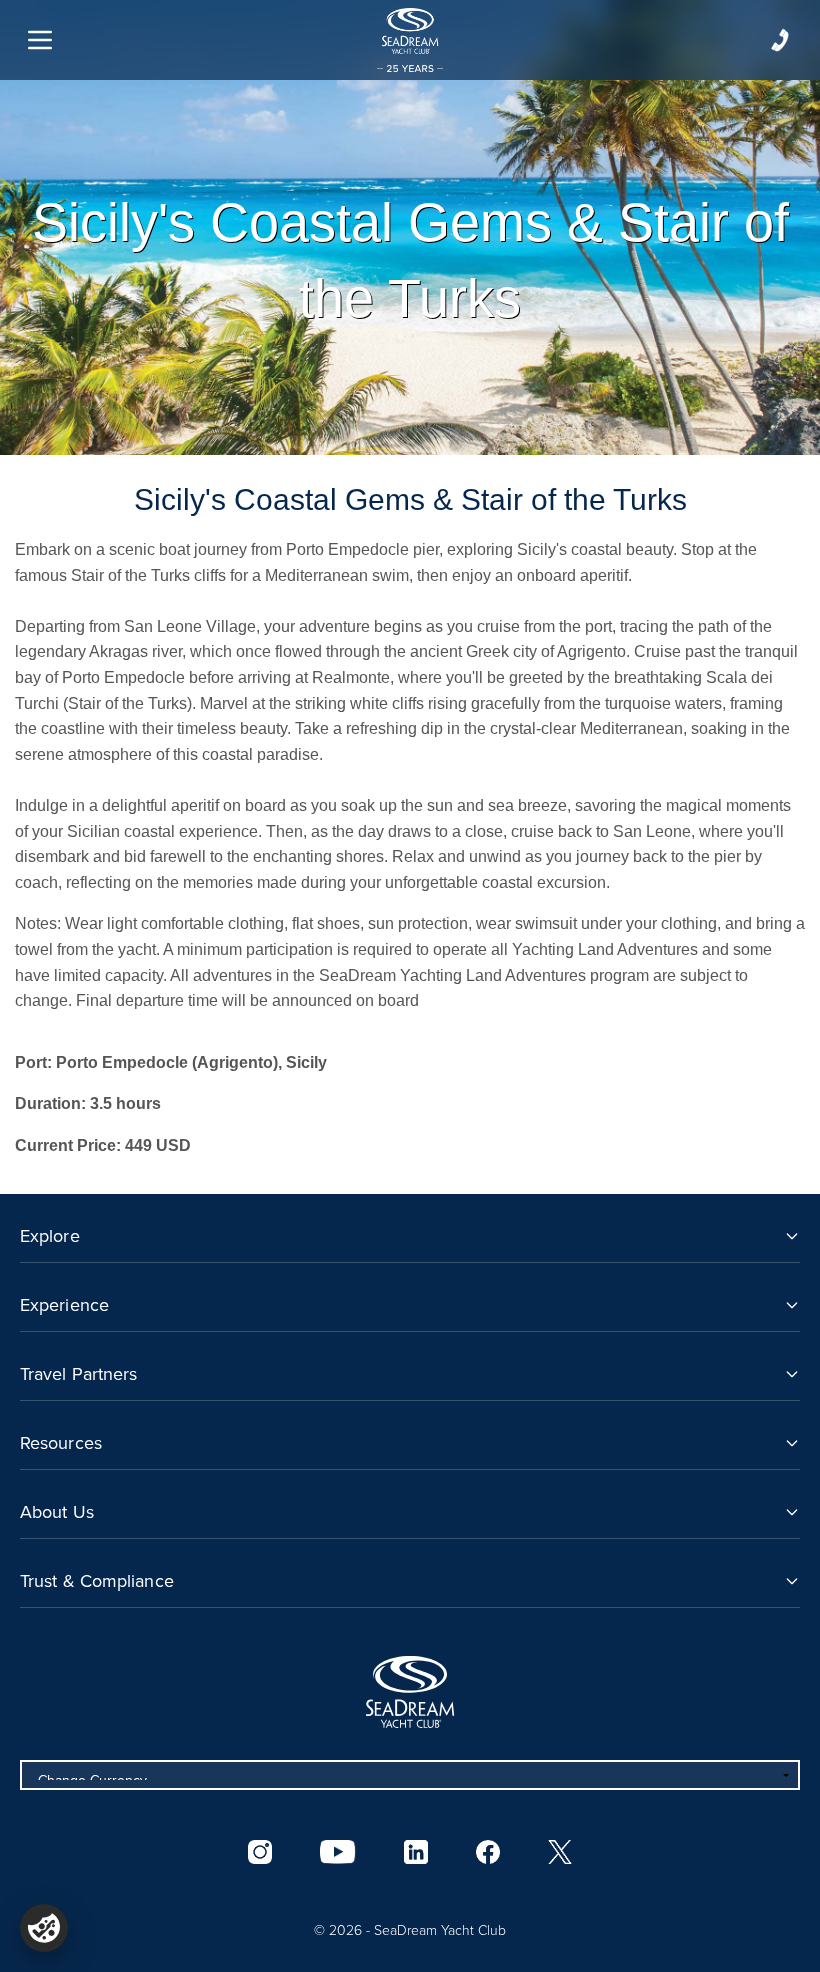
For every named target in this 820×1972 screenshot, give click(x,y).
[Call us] (780, 40)
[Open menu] (40, 40)
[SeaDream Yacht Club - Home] (410, 1692)
